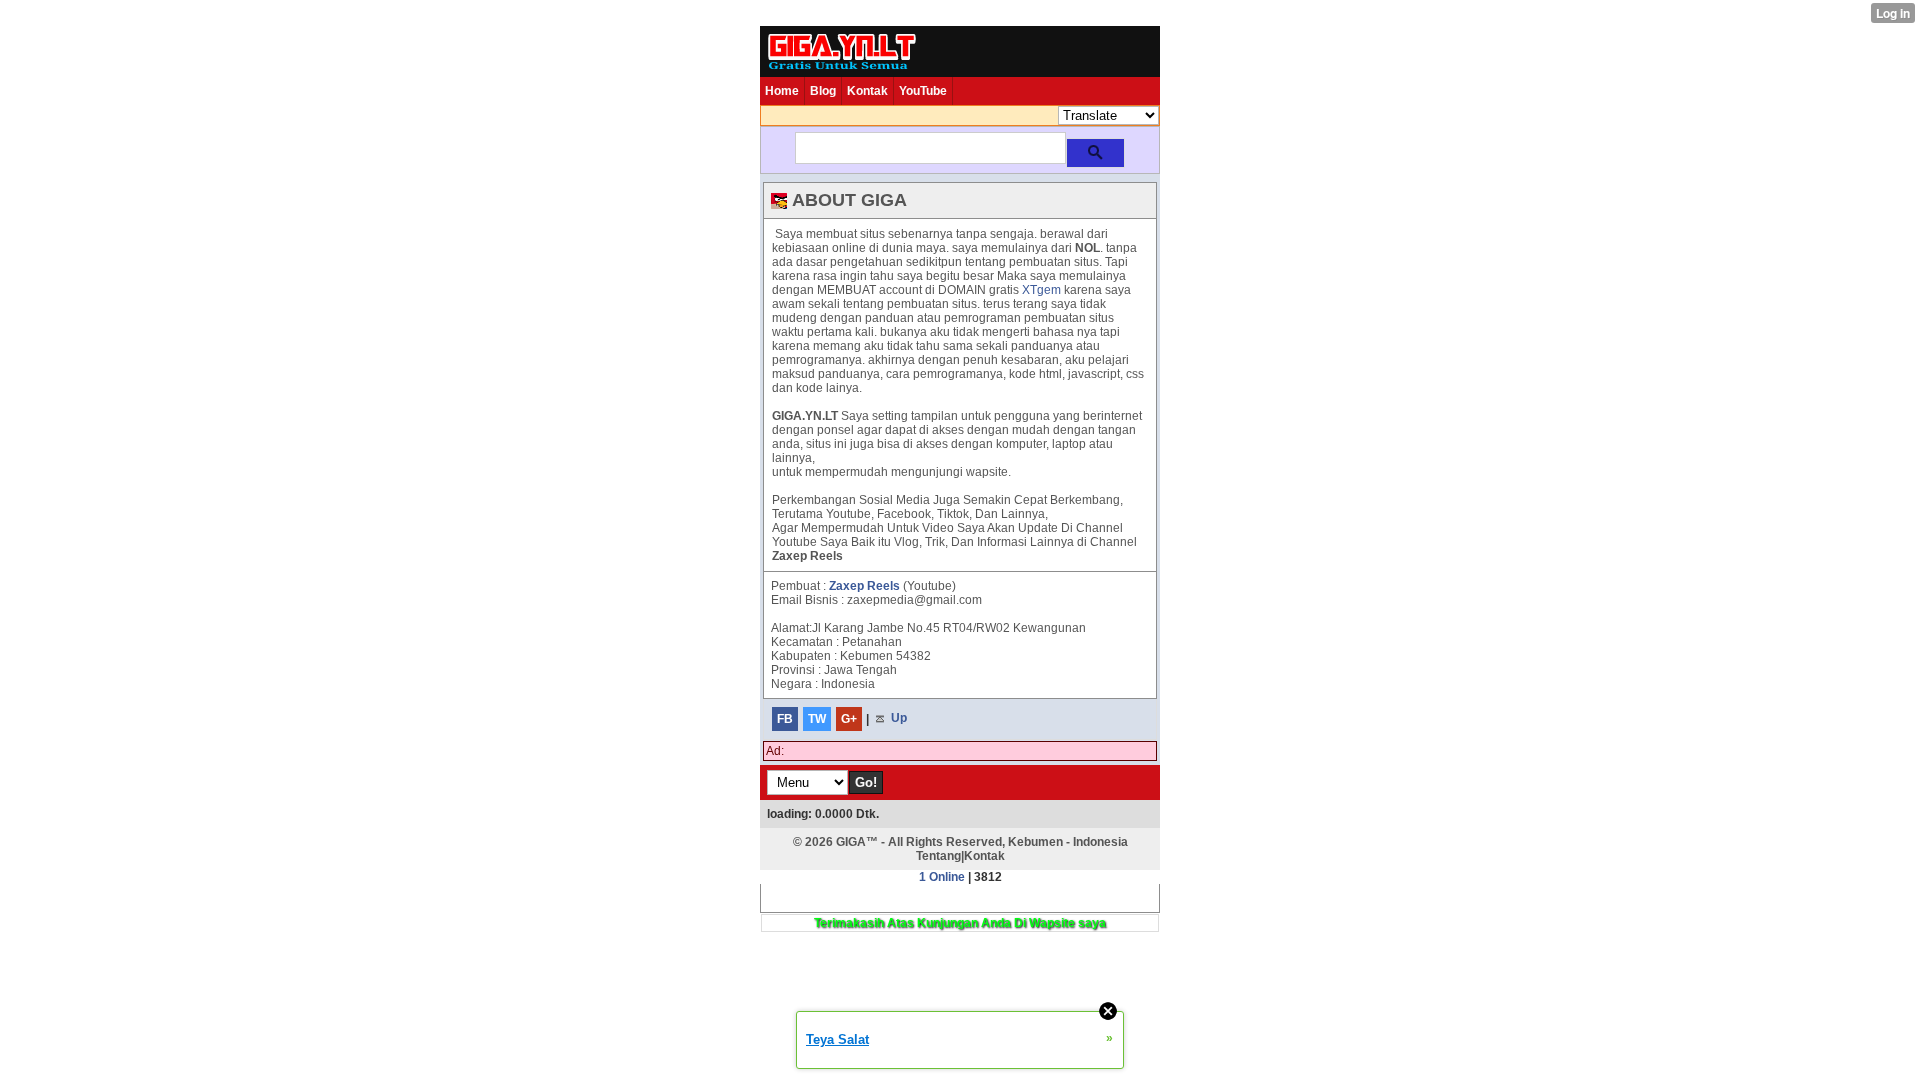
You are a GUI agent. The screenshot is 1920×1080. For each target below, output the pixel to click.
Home (782, 91)
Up (897, 719)
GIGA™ (857, 842)
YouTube (923, 91)
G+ (849, 719)
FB (785, 719)
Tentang (938, 856)
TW (817, 719)
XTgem (1041, 290)
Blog (823, 91)
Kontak (867, 91)
